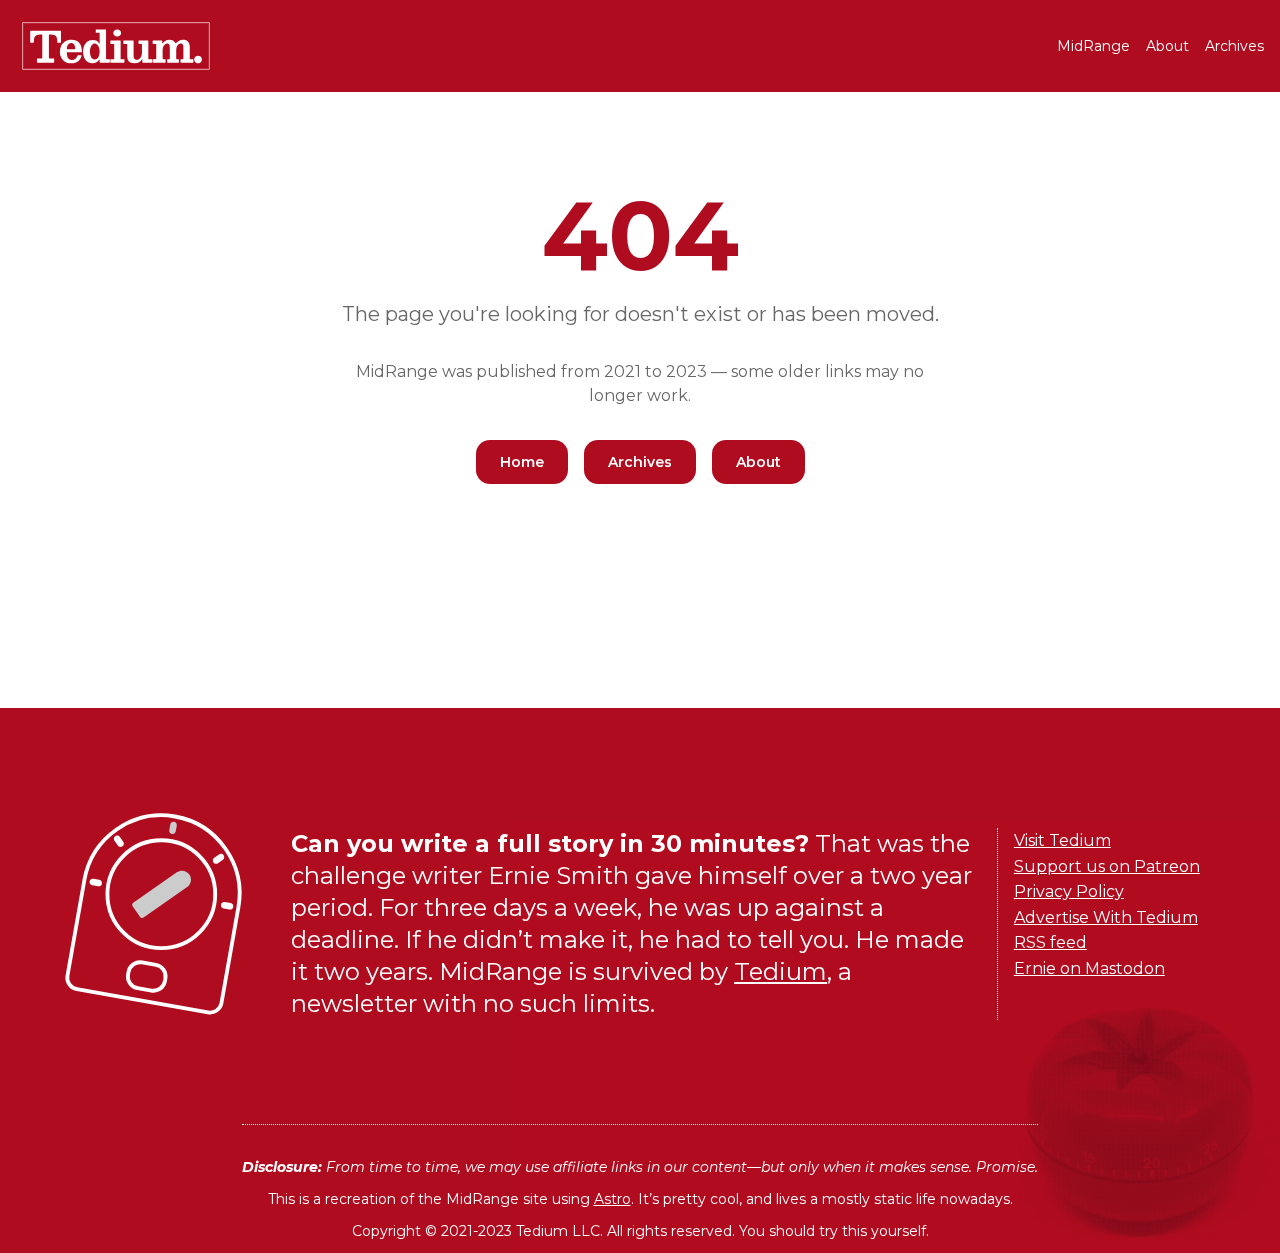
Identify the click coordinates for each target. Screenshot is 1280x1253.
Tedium (780, 971)
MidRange (1093, 46)
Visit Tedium (1062, 840)
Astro (612, 1199)
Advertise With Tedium (1106, 917)
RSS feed (1050, 942)
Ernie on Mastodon (1089, 968)
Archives (1234, 46)
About (1167, 46)
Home (522, 462)
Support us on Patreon (1107, 866)
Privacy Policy (1069, 891)
